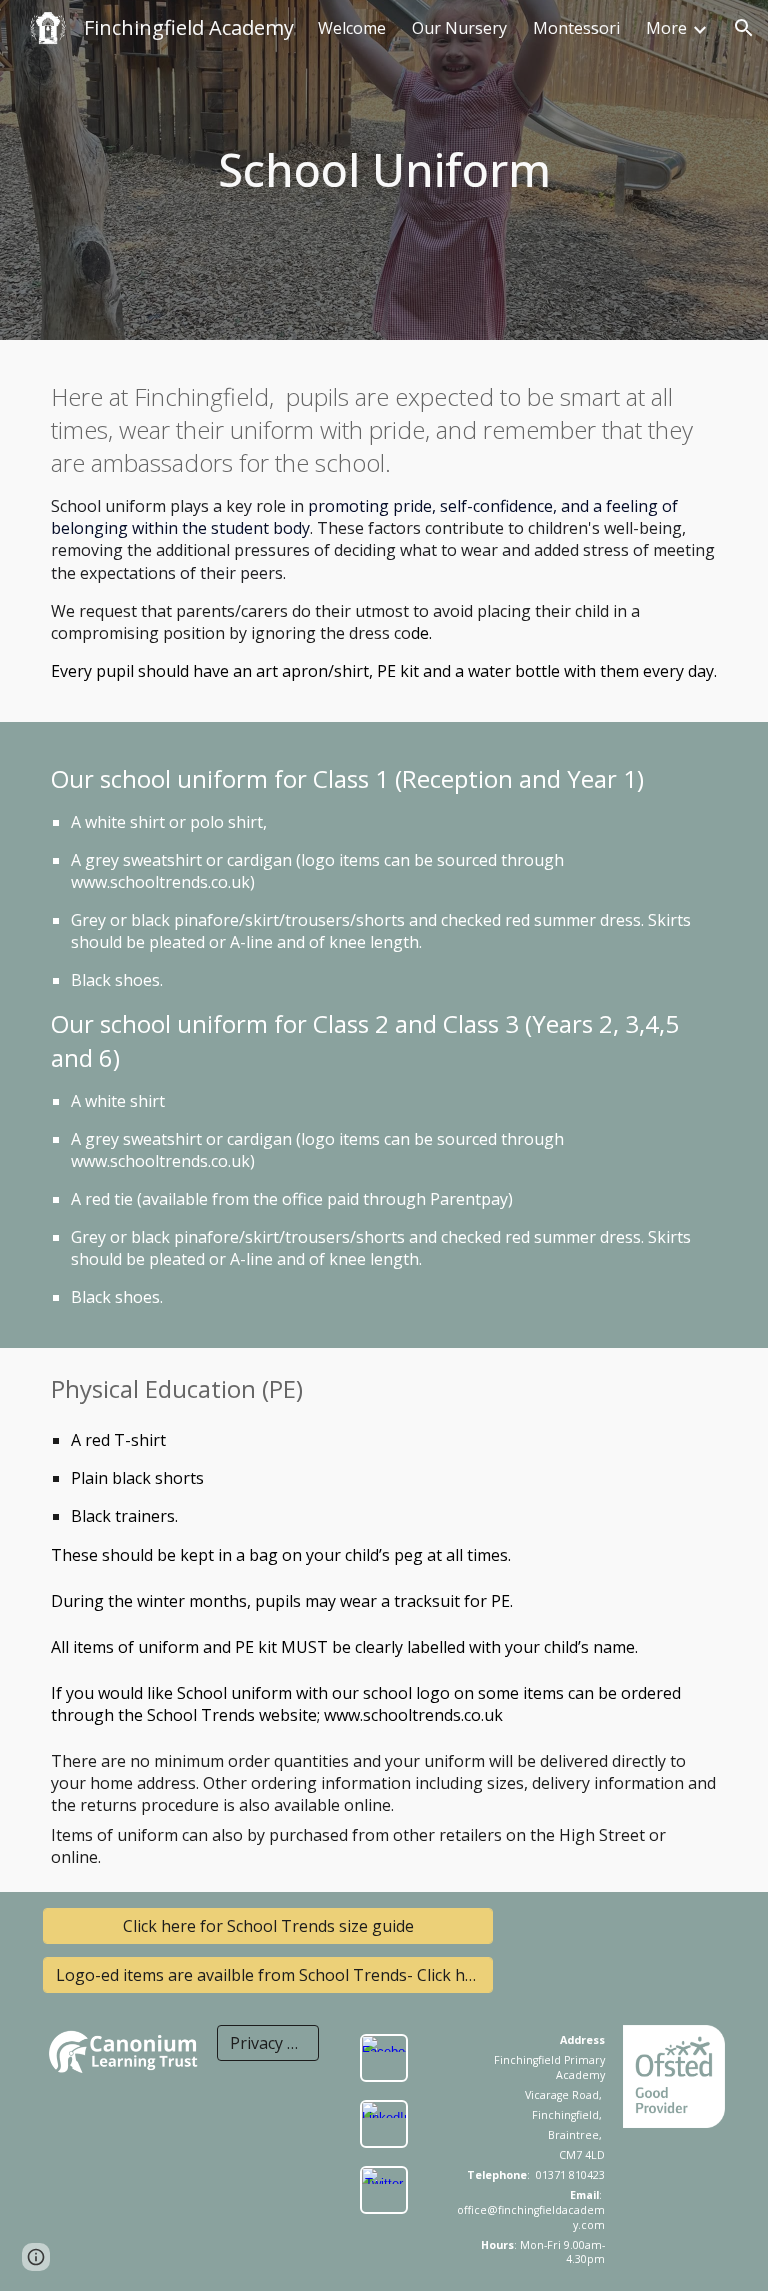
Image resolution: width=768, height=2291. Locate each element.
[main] (384, 170)
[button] (744, 28)
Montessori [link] (576, 28)
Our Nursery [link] (459, 28)
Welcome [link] (352, 28)
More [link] (666, 28)
